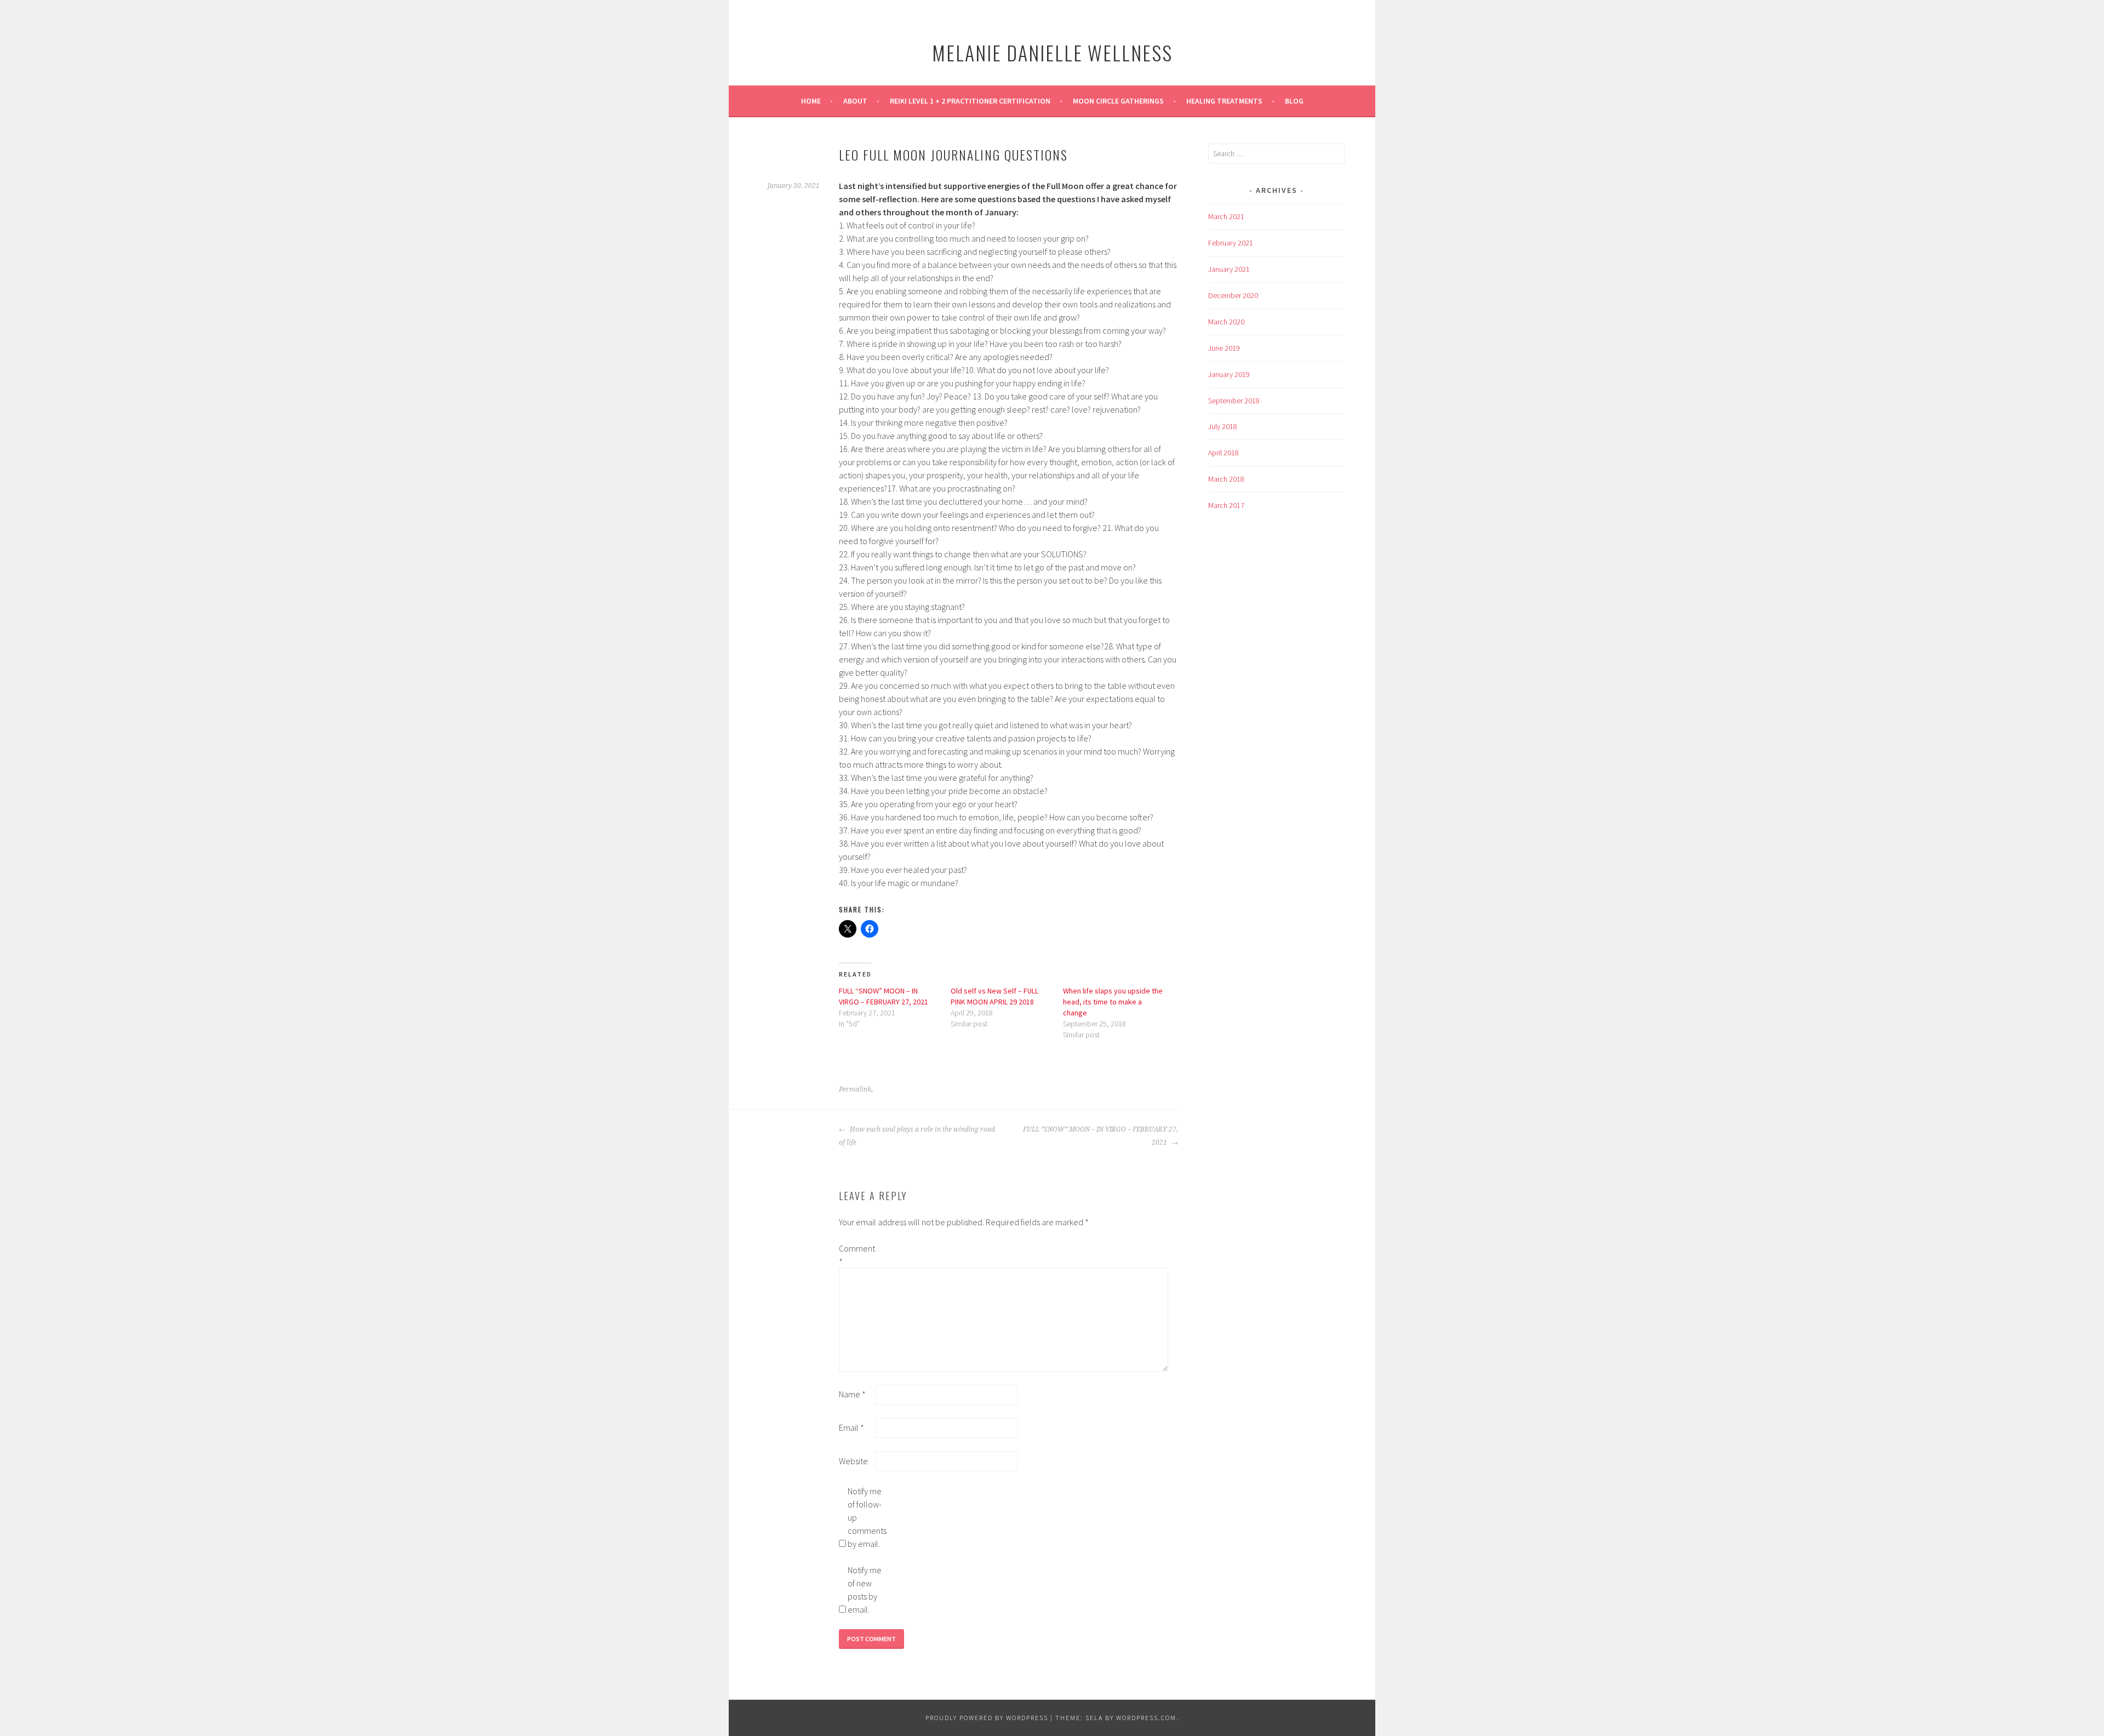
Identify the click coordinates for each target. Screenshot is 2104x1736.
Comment (856, 1255)
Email (851, 1427)
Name (852, 1394)
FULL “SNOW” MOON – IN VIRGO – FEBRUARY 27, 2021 (1100, 1136)
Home (811, 101)
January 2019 (1229, 374)
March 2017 (1226, 505)
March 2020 (1226, 322)
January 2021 (1229, 269)
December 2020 (1233, 295)
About (855, 101)
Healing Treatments (1224, 101)
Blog (1294, 101)
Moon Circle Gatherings (1118, 101)
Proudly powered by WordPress (987, 1718)
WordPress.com (1146, 1718)
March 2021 (1226, 216)
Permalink (855, 1089)
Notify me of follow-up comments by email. (865, 1517)
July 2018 (1223, 426)
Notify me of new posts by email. (865, 1590)
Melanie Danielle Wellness (1052, 52)
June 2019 (1224, 348)
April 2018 (1223, 453)
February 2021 (1231, 243)
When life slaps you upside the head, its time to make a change (1113, 1002)
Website (853, 1461)
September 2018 (1234, 401)
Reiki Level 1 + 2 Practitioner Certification (970, 101)
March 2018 (1226, 479)
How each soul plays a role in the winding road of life (917, 1136)
